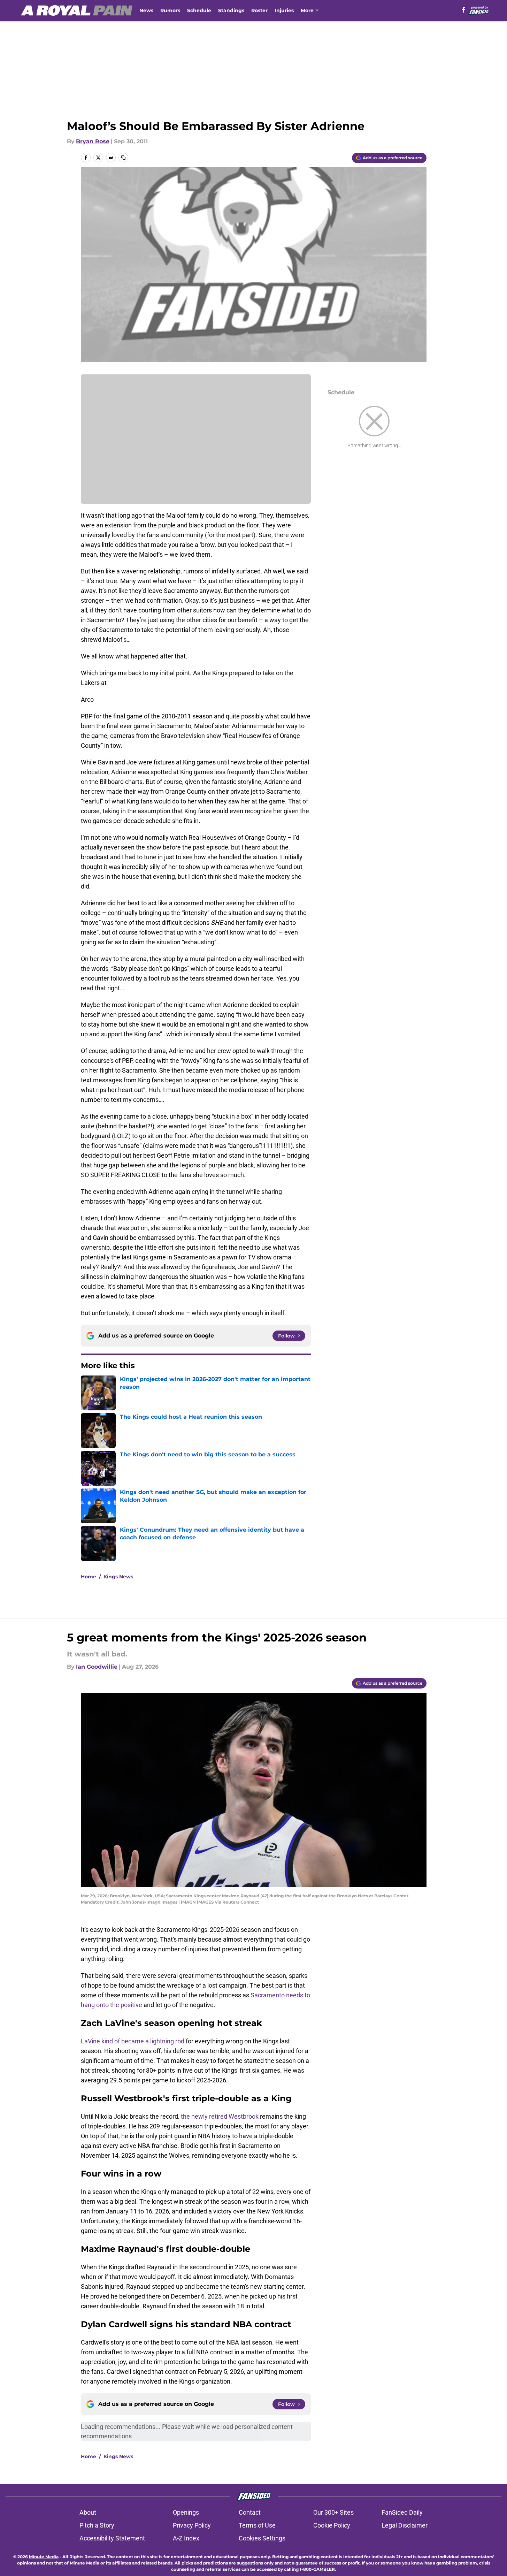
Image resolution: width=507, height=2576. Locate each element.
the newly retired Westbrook (220, 2116)
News (146, 10)
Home (89, 1577)
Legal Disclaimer (405, 2525)
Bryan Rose (93, 141)
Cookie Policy (332, 2525)
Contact (250, 2512)
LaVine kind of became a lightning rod (133, 2041)
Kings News (118, 1577)
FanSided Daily (402, 2512)
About (88, 2512)
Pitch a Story (97, 2525)
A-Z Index (186, 2538)
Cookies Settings (262, 2538)
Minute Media (44, 2557)
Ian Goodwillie (97, 1667)
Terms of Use (257, 2525)
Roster (259, 10)
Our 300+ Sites (333, 2512)
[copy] (123, 158)
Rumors (170, 10)
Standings (231, 10)
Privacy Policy (192, 2525)
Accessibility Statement (112, 2538)
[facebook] (464, 10)
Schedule (199, 10)
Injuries (284, 10)
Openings (186, 2512)
